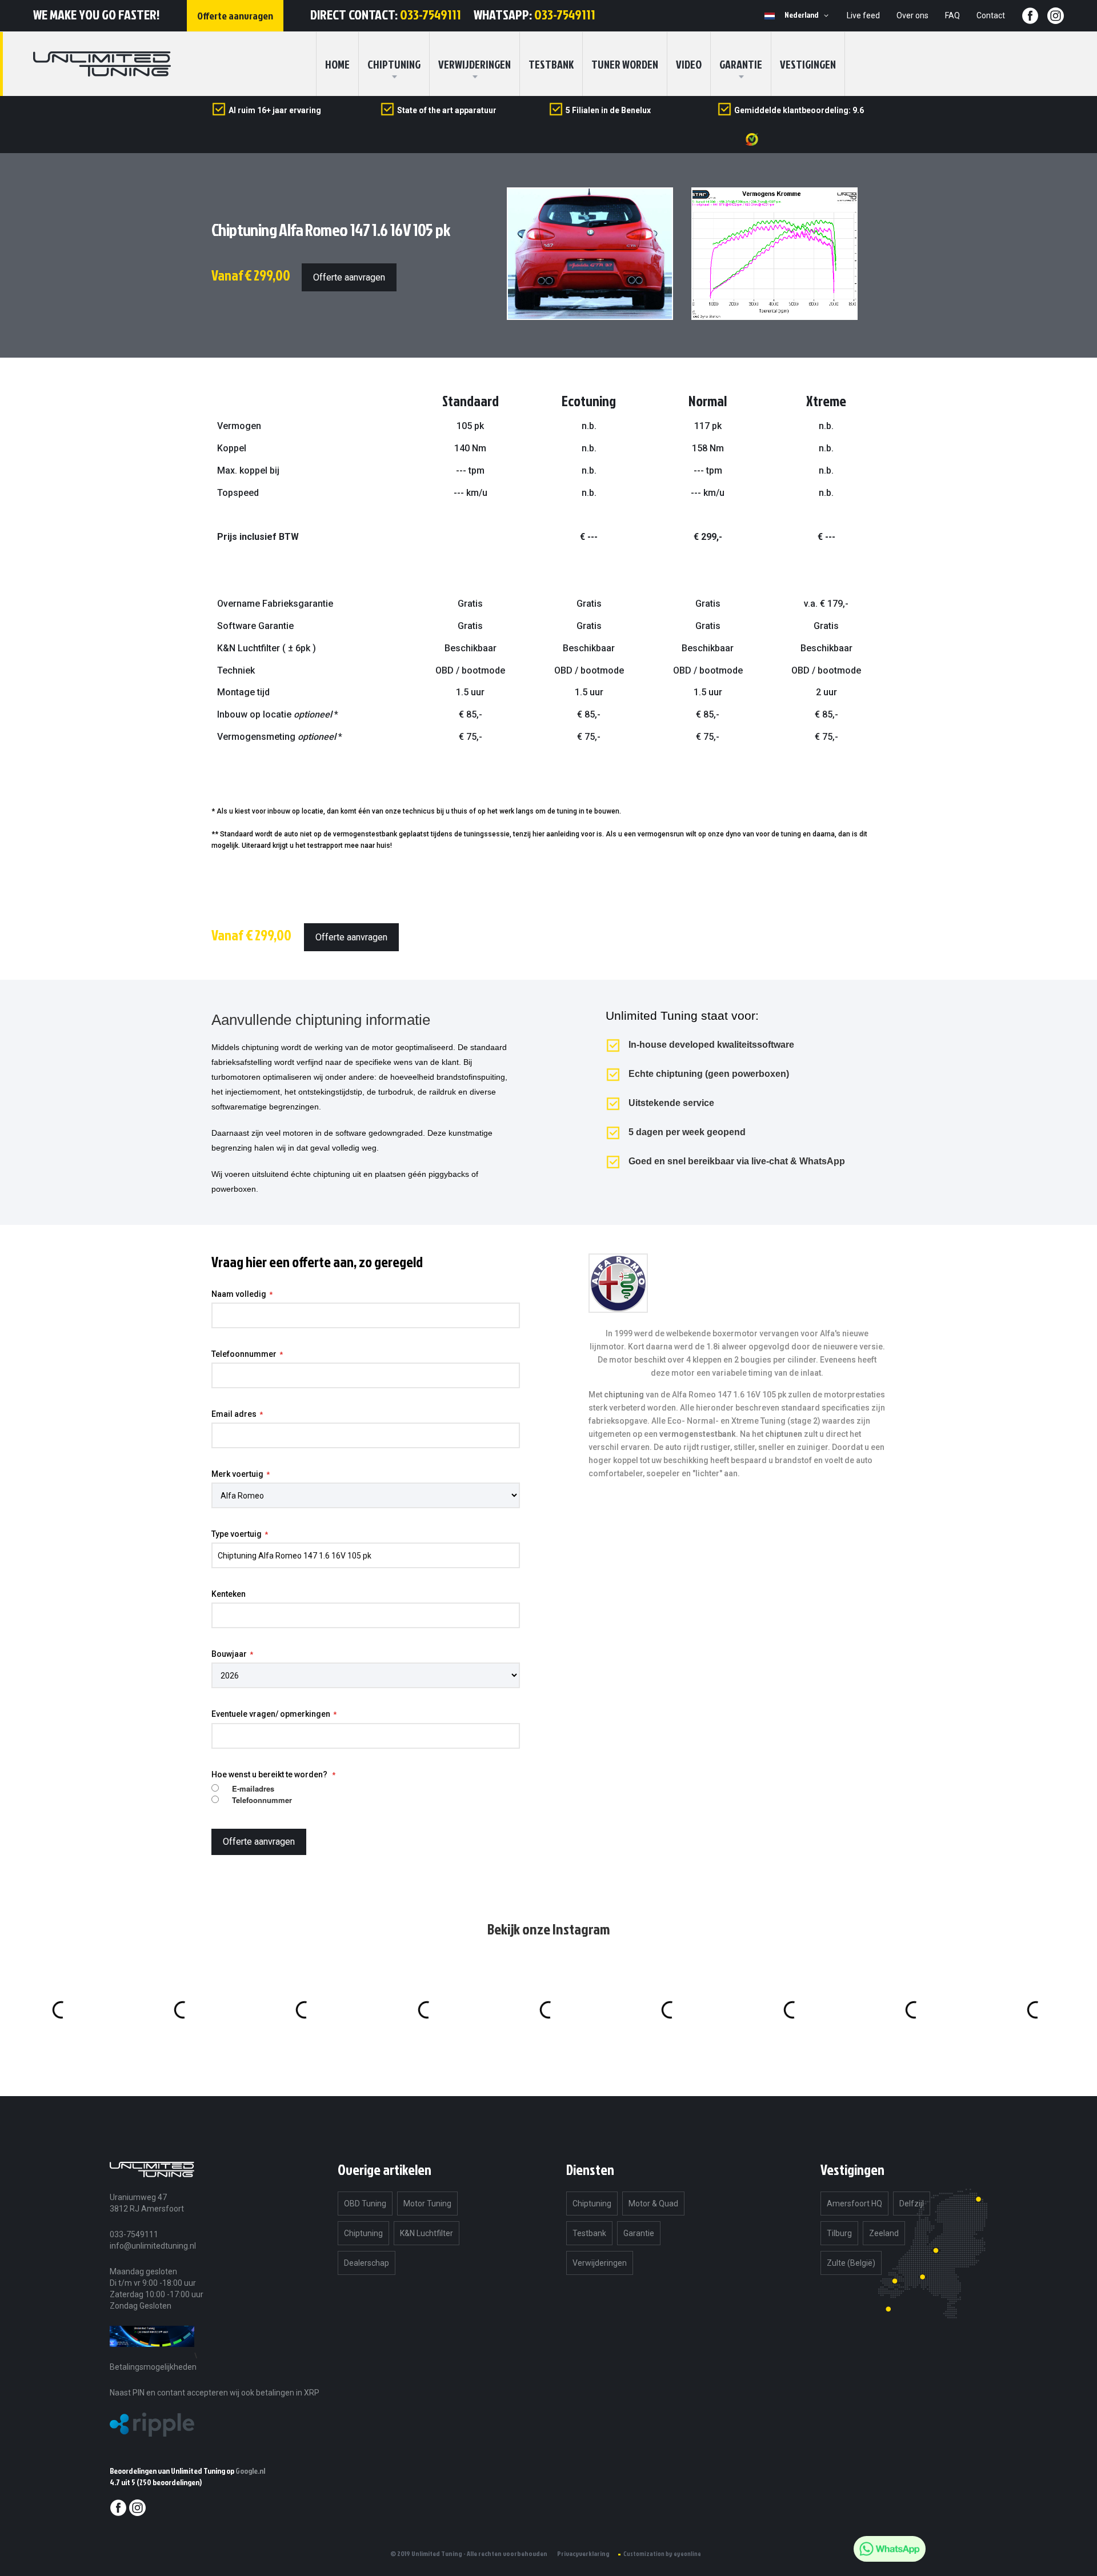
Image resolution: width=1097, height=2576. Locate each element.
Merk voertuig (237, 1474)
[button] (808, 15)
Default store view (770, 16)
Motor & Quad (653, 2204)
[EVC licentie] (152, 2355)
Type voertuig (237, 1534)
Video (689, 64)
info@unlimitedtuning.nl (153, 2246)
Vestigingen (808, 64)
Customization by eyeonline (662, 2554)
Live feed (863, 15)
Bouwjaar (229, 1654)
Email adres (234, 1414)
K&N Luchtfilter (427, 2233)
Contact (991, 15)
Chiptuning (363, 2233)
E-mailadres (253, 1789)
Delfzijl (912, 2204)
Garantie (741, 64)
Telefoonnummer (244, 1354)
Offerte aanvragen (349, 277)
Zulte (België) (851, 2263)
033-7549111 (431, 14)
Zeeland (884, 2233)
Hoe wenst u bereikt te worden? (270, 1774)
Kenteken (229, 1594)
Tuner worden (625, 64)
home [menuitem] (337, 64)
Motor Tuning (427, 2204)
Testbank (551, 64)
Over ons (912, 15)
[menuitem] (394, 64)
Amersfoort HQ (854, 2204)
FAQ (952, 15)
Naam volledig (239, 1294)
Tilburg (839, 2233)
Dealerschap (367, 2263)
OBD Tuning (365, 2204)
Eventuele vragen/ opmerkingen (271, 1714)
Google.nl (250, 2471)
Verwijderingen (475, 64)
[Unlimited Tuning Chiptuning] (102, 64)
